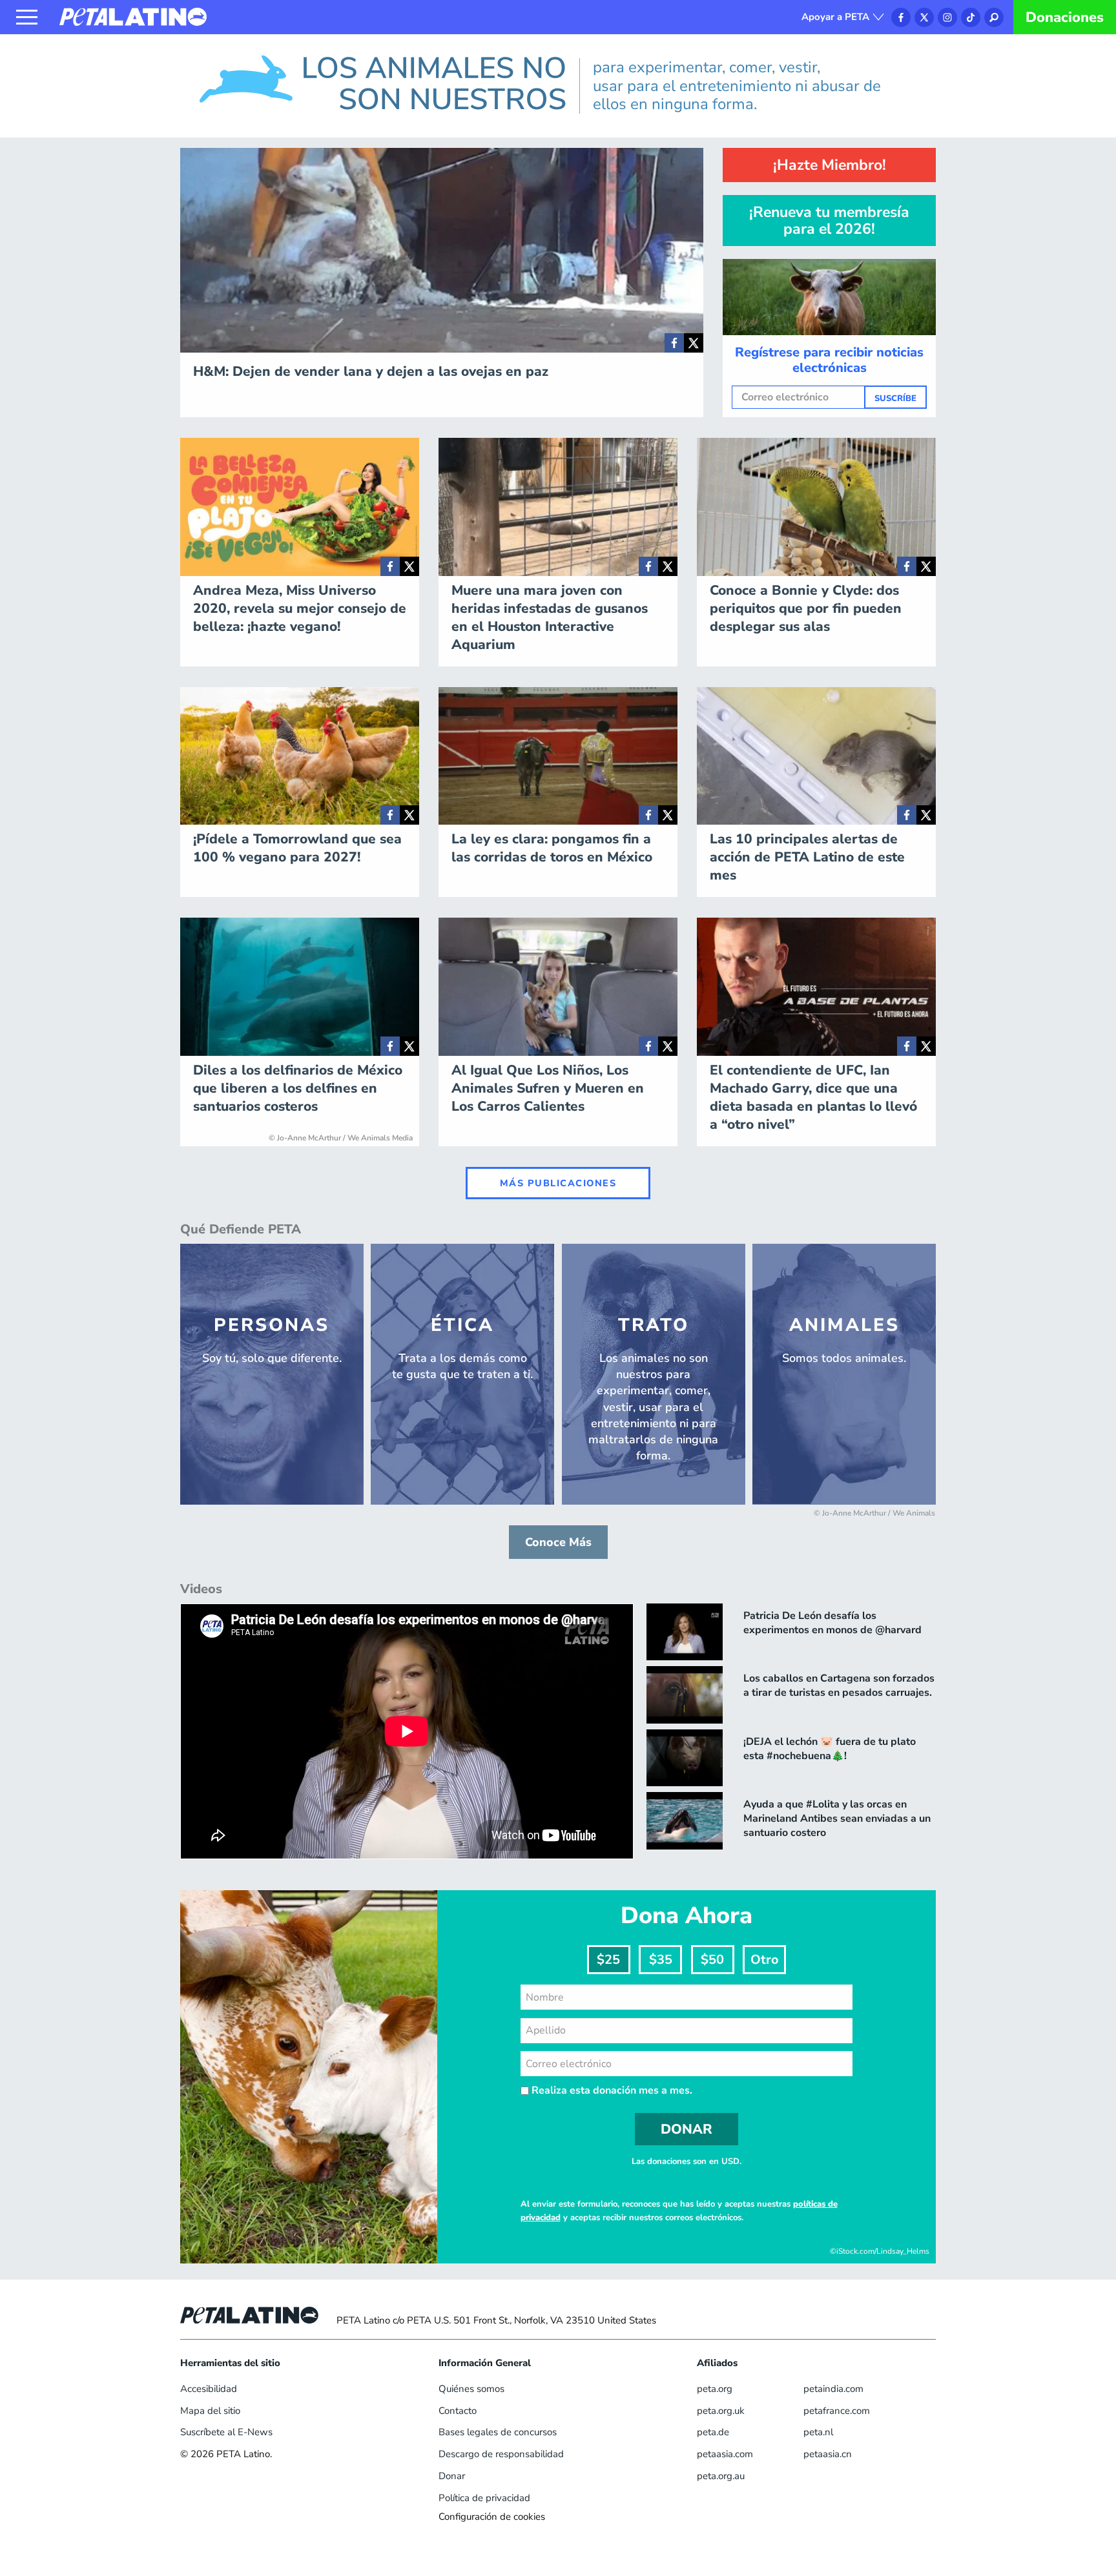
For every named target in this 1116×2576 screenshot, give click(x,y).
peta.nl (818, 2432)
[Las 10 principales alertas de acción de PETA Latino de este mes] (907, 815)
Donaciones (1065, 17)
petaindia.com (833, 2389)
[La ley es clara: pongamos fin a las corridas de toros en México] (648, 815)
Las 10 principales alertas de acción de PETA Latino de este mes (807, 857)
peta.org (715, 2389)
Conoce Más (558, 1542)
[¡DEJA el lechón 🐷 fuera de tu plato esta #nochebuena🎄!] (685, 1758)
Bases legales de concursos (498, 2432)
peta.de (713, 2432)
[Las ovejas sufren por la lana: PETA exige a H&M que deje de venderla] (674, 343)
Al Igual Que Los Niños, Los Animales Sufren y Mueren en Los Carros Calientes (548, 1088)
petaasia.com (725, 2454)
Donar (452, 2476)
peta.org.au (721, 2476)
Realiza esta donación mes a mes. (611, 2090)
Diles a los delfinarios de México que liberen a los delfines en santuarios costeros (298, 1088)
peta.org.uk (721, 2411)
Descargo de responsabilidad (501, 2454)
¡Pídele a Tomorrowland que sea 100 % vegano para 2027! (297, 848)
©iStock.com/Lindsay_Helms (880, 2251)
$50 (712, 1960)
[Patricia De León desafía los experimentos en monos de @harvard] (685, 1632)
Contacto (458, 2411)
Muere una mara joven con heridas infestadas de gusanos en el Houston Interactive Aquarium (550, 617)
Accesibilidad (209, 2389)
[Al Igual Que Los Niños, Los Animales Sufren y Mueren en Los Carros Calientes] (648, 1046)
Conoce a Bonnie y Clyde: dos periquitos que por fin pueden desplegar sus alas (806, 608)
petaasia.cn (828, 2454)
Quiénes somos (471, 2389)
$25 (608, 1960)
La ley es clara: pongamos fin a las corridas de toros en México (552, 848)
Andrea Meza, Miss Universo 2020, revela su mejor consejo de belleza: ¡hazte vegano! (300, 608)
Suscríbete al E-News (226, 2432)
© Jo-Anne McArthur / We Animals (874, 1513)
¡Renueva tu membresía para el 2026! (829, 220)
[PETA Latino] (133, 16)
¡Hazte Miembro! (830, 165)
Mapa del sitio (210, 2411)
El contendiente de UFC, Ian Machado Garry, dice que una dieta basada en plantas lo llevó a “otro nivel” (813, 1097)
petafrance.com (837, 2411)
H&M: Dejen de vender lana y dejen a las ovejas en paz (371, 371)
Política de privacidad (484, 2498)
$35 (661, 1960)
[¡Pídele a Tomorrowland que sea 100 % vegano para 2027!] (390, 815)
